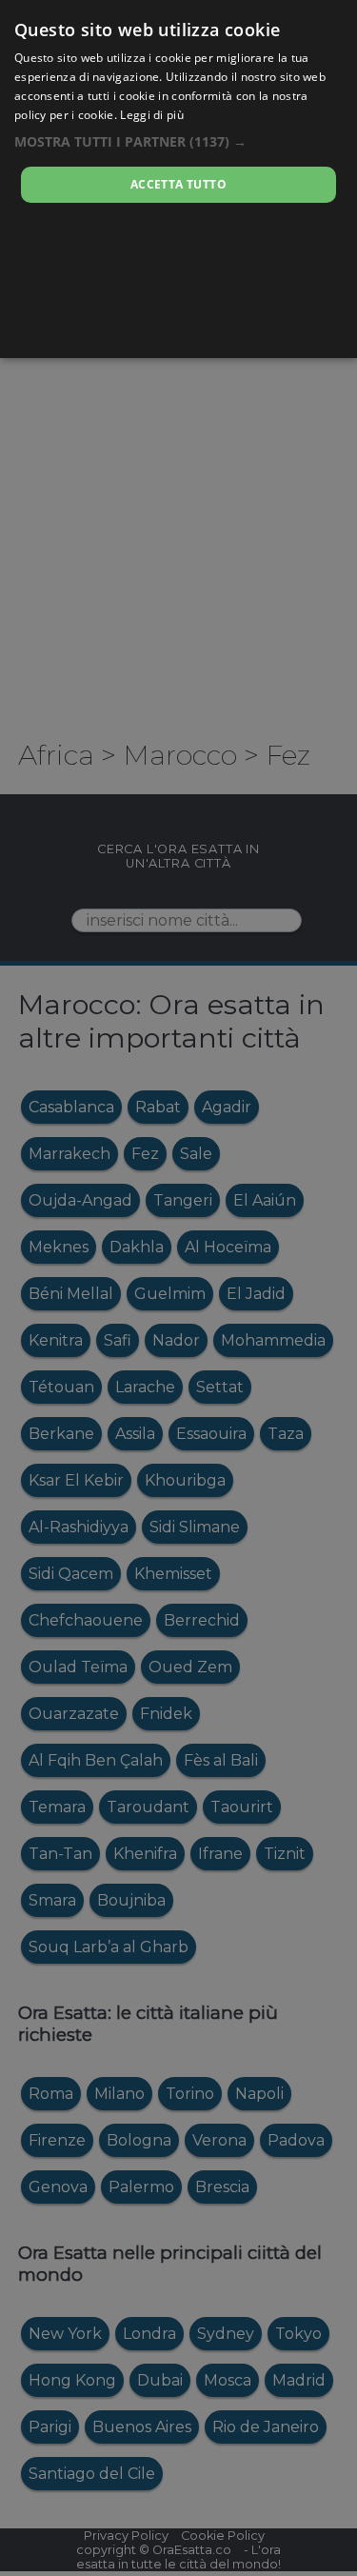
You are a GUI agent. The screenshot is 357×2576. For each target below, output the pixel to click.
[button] (178, 141)
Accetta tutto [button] (178, 184)
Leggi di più (152, 115)
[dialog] (178, 179)
